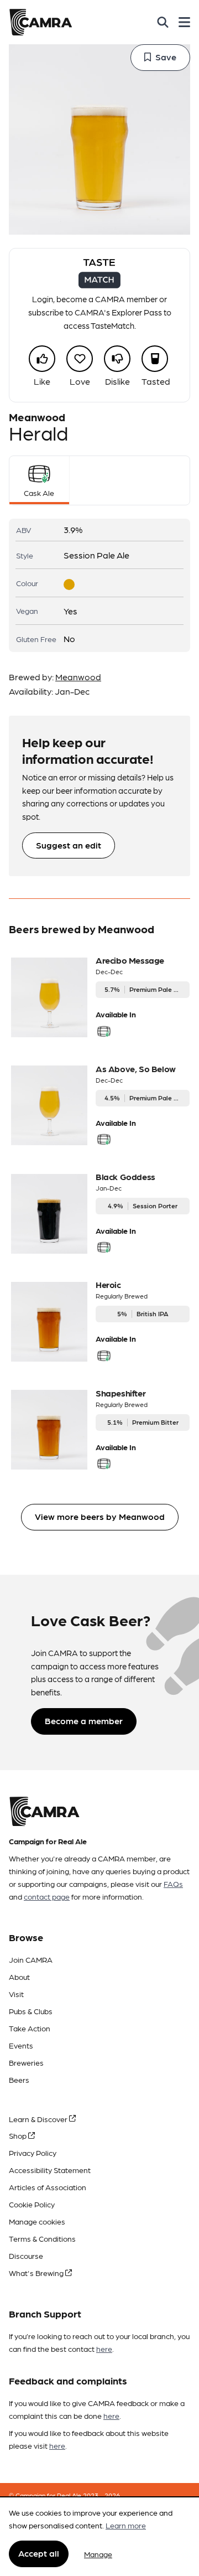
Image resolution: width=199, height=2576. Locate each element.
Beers (19, 2080)
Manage (98, 2554)
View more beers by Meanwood (100, 1516)
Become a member (84, 1721)
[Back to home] (41, 22)
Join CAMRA (31, 1959)
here (104, 2349)
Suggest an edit (69, 845)
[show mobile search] (163, 22)
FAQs (173, 1884)
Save (166, 57)
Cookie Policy (32, 2204)
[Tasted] (155, 359)
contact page (47, 1896)
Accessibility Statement (50, 2170)
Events (21, 2045)
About (19, 1977)
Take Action (30, 2028)
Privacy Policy (33, 2153)
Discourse (26, 2256)
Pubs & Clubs (31, 2011)
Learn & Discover (39, 2119)
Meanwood (78, 677)
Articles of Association (48, 2187)
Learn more (126, 2525)
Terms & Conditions (42, 2238)
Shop (19, 2135)
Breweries (26, 2062)
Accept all (39, 2553)
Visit (16, 1994)
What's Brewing (37, 2273)
